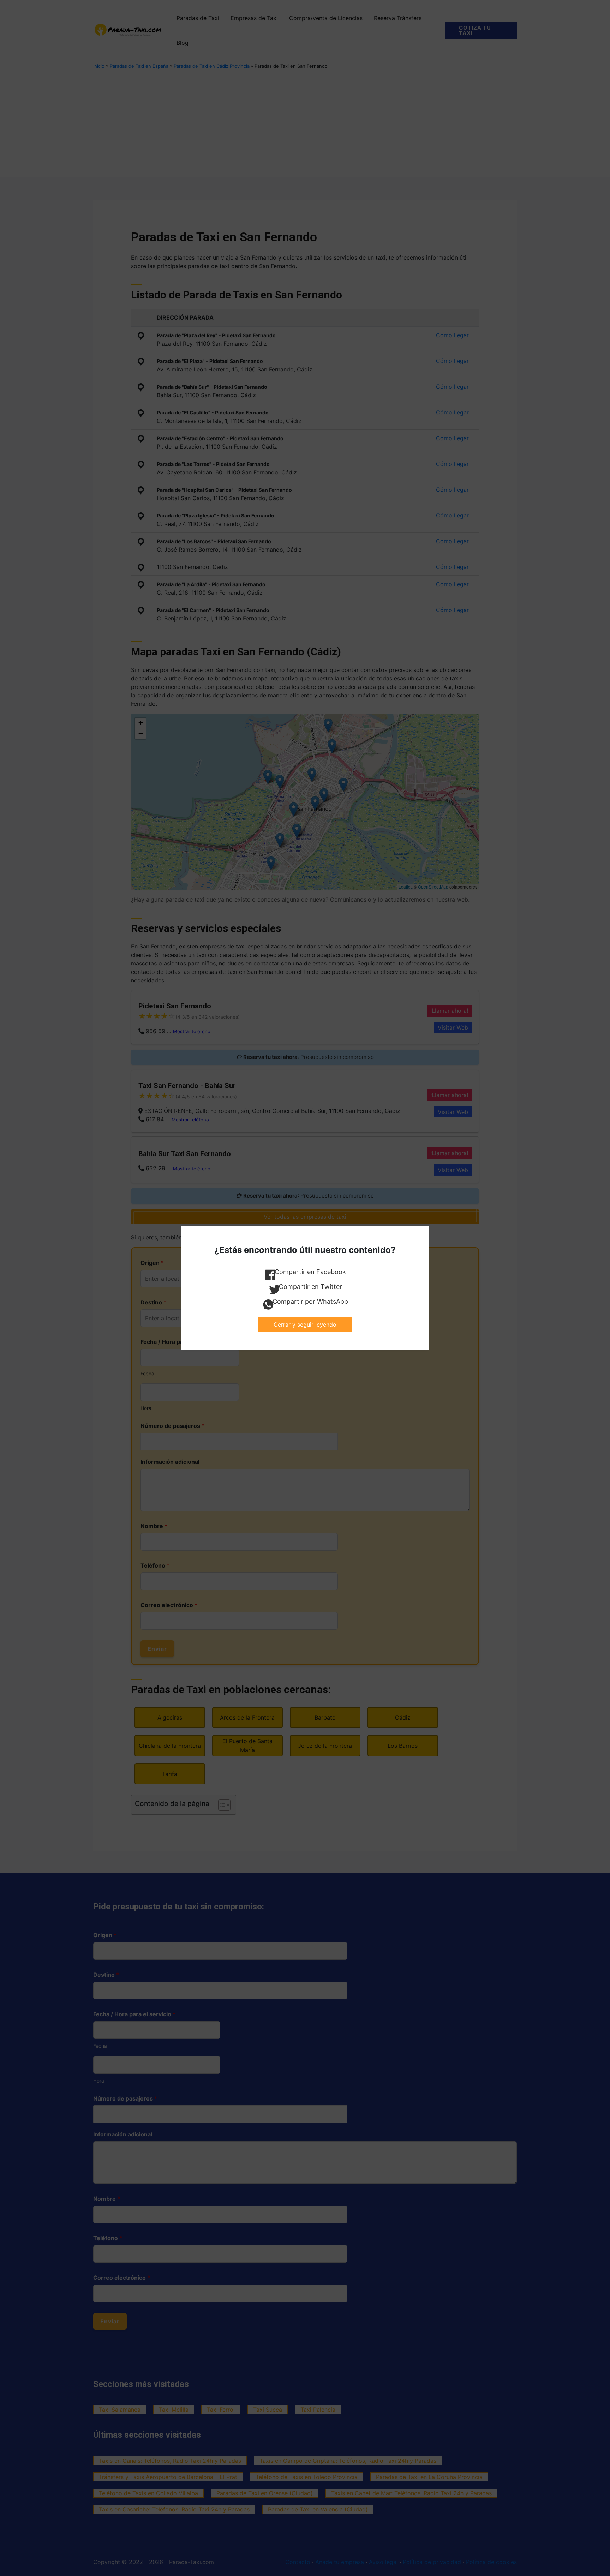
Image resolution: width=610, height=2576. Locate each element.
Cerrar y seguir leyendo (305, 1325)
